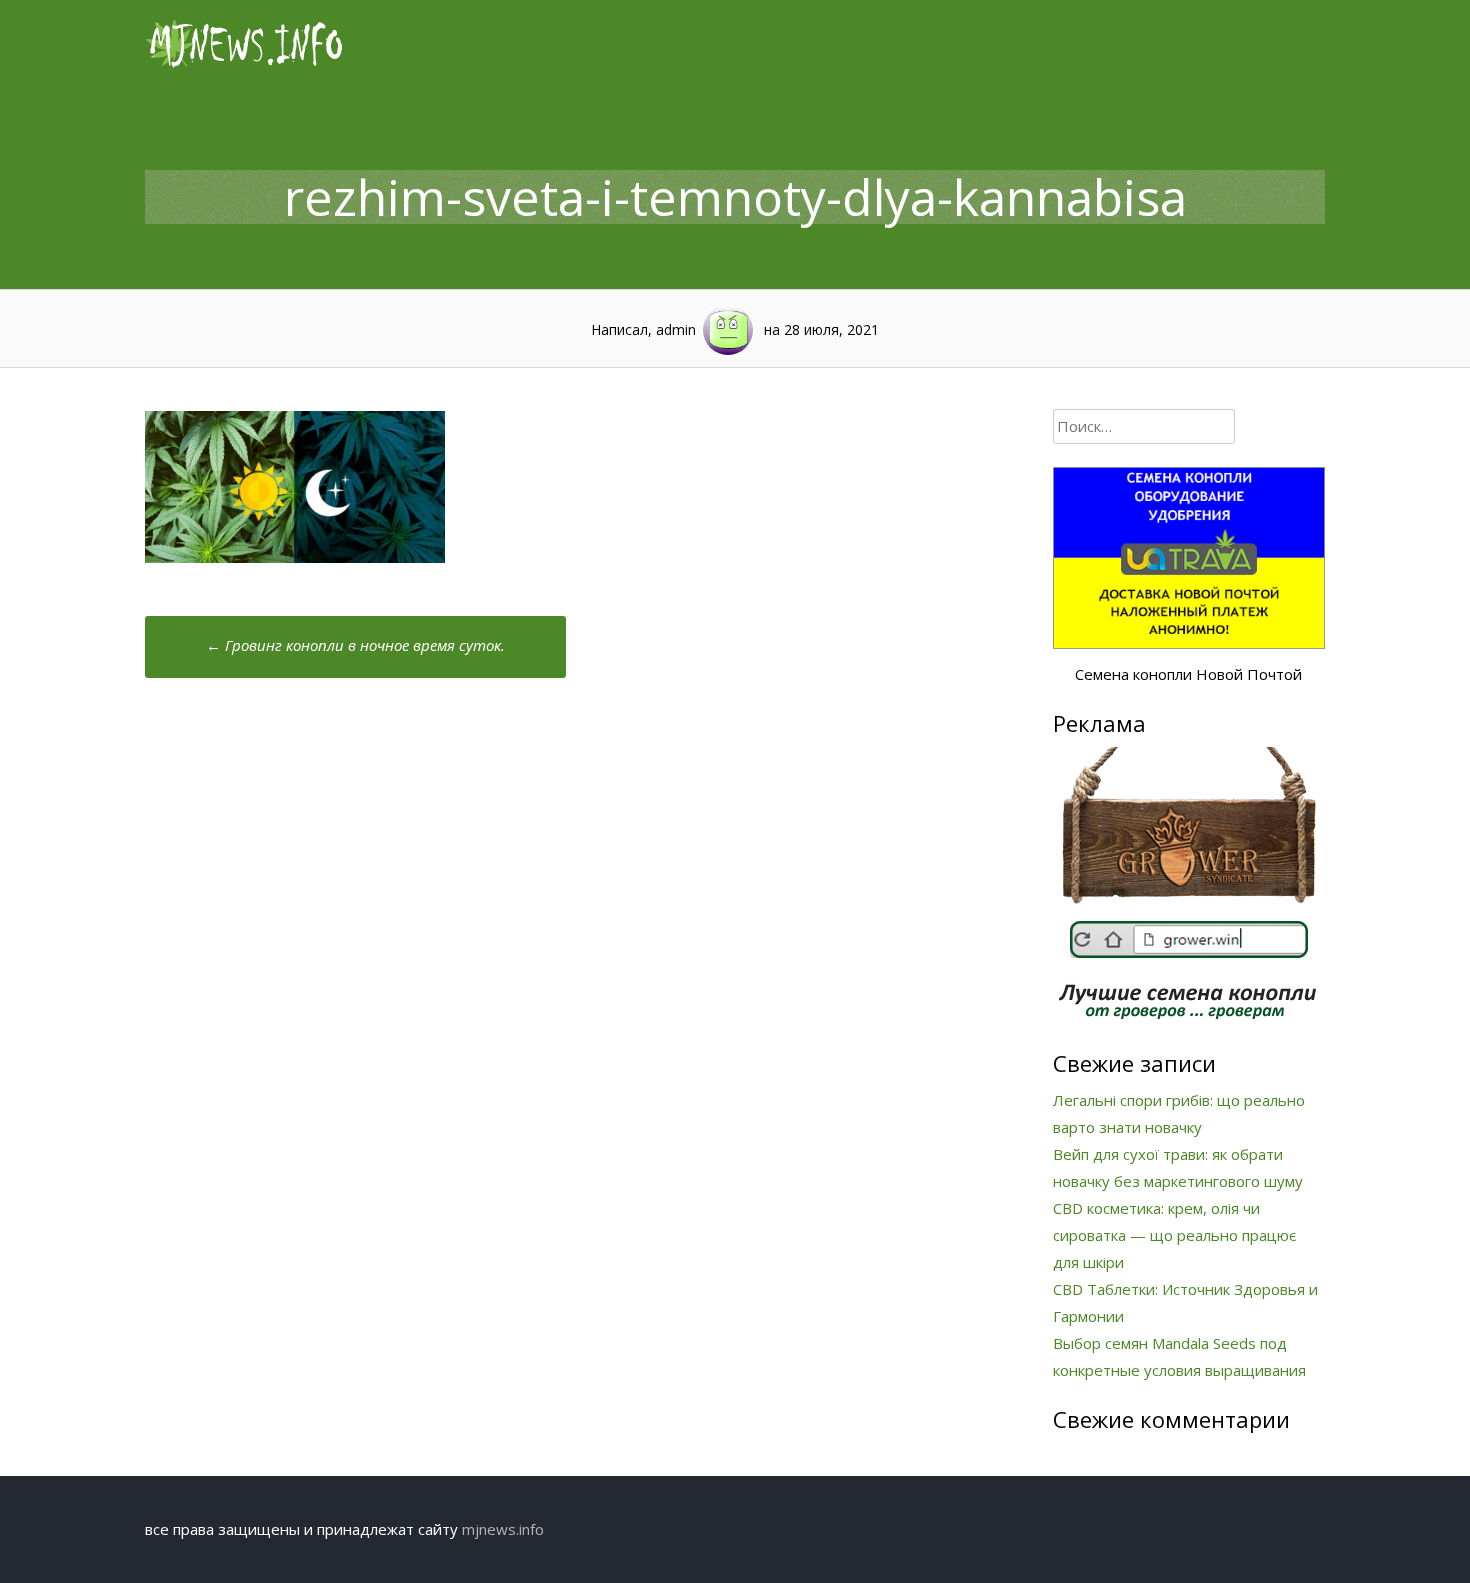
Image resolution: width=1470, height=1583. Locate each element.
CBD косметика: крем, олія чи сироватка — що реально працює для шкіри (1174, 1235)
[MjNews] (245, 64)
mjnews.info (503, 1529)
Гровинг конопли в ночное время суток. (355, 645)
